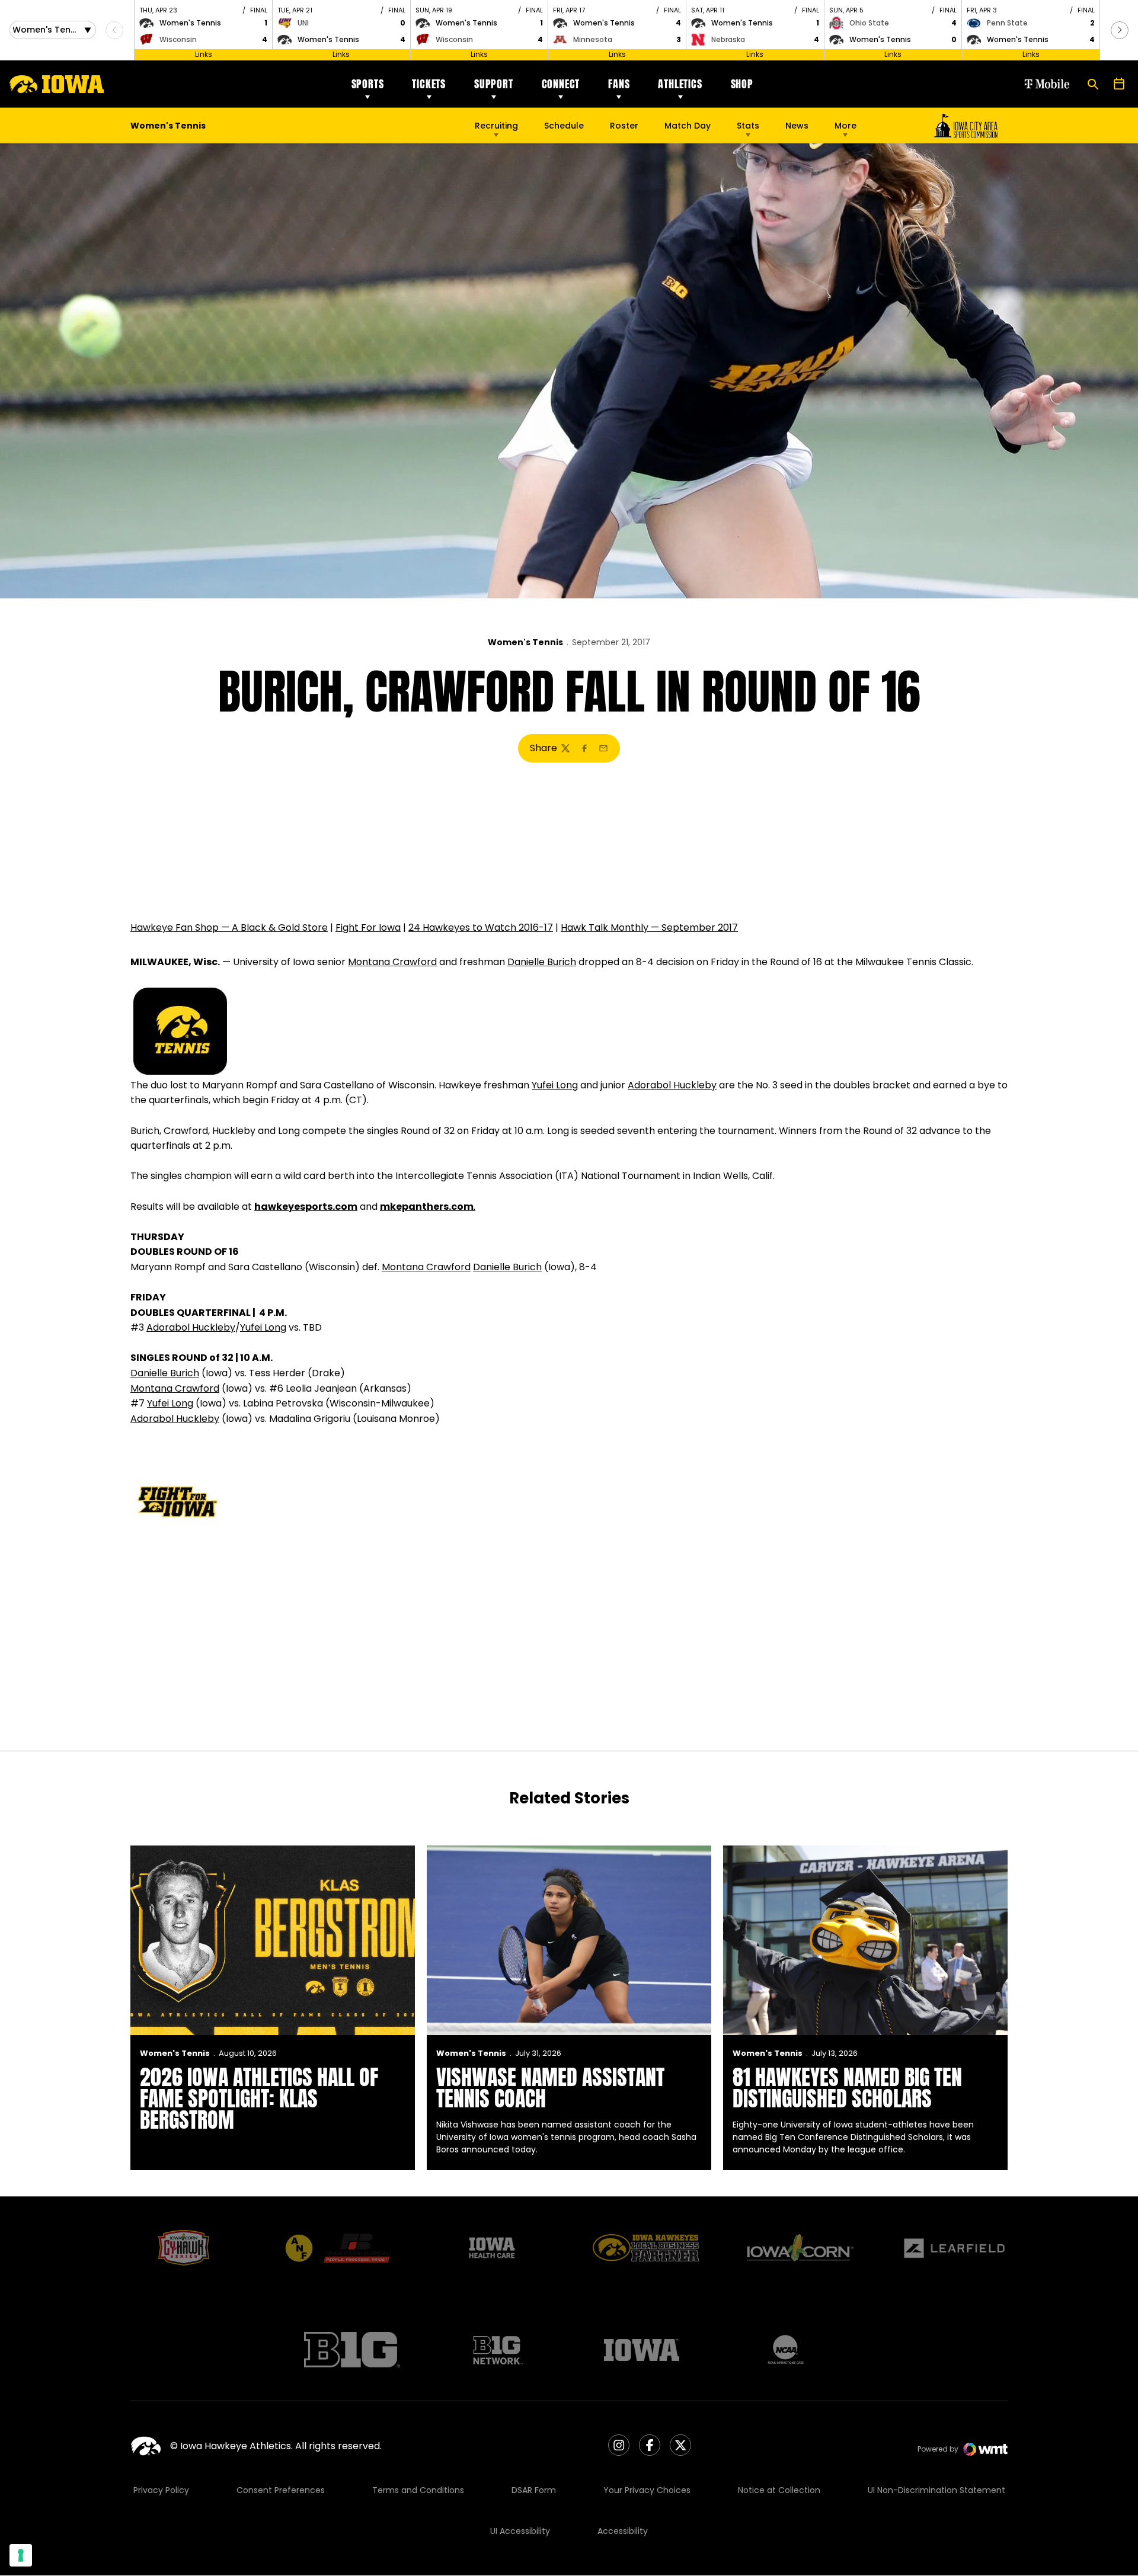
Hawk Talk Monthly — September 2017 (649, 927)
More (845, 126)
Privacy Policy (161, 2490)
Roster (624, 126)
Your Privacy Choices (647, 2490)
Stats (748, 126)
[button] (1120, 30)
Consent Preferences (281, 2490)
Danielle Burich (542, 962)
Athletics (680, 84)
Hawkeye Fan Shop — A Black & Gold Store (229, 927)
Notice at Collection (779, 2490)
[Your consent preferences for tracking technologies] (21, 2555)
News (797, 126)
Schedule (564, 126)
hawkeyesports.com (306, 1207)
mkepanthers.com (427, 1207)
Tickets (429, 84)
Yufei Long (555, 1085)
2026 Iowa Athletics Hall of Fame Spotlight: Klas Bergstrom (259, 2098)
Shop (742, 84)
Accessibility (623, 2531)
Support (494, 84)
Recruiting (496, 126)
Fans (619, 84)
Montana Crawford (392, 962)
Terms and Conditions (418, 2490)
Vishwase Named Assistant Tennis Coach (550, 2088)
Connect (561, 84)
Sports (368, 84)
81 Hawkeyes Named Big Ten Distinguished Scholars (847, 2088)
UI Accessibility (520, 2531)
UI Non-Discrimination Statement (936, 2490)
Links (204, 54)
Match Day (688, 126)
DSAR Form (534, 2490)
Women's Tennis (525, 642)
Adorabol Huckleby (672, 1085)
